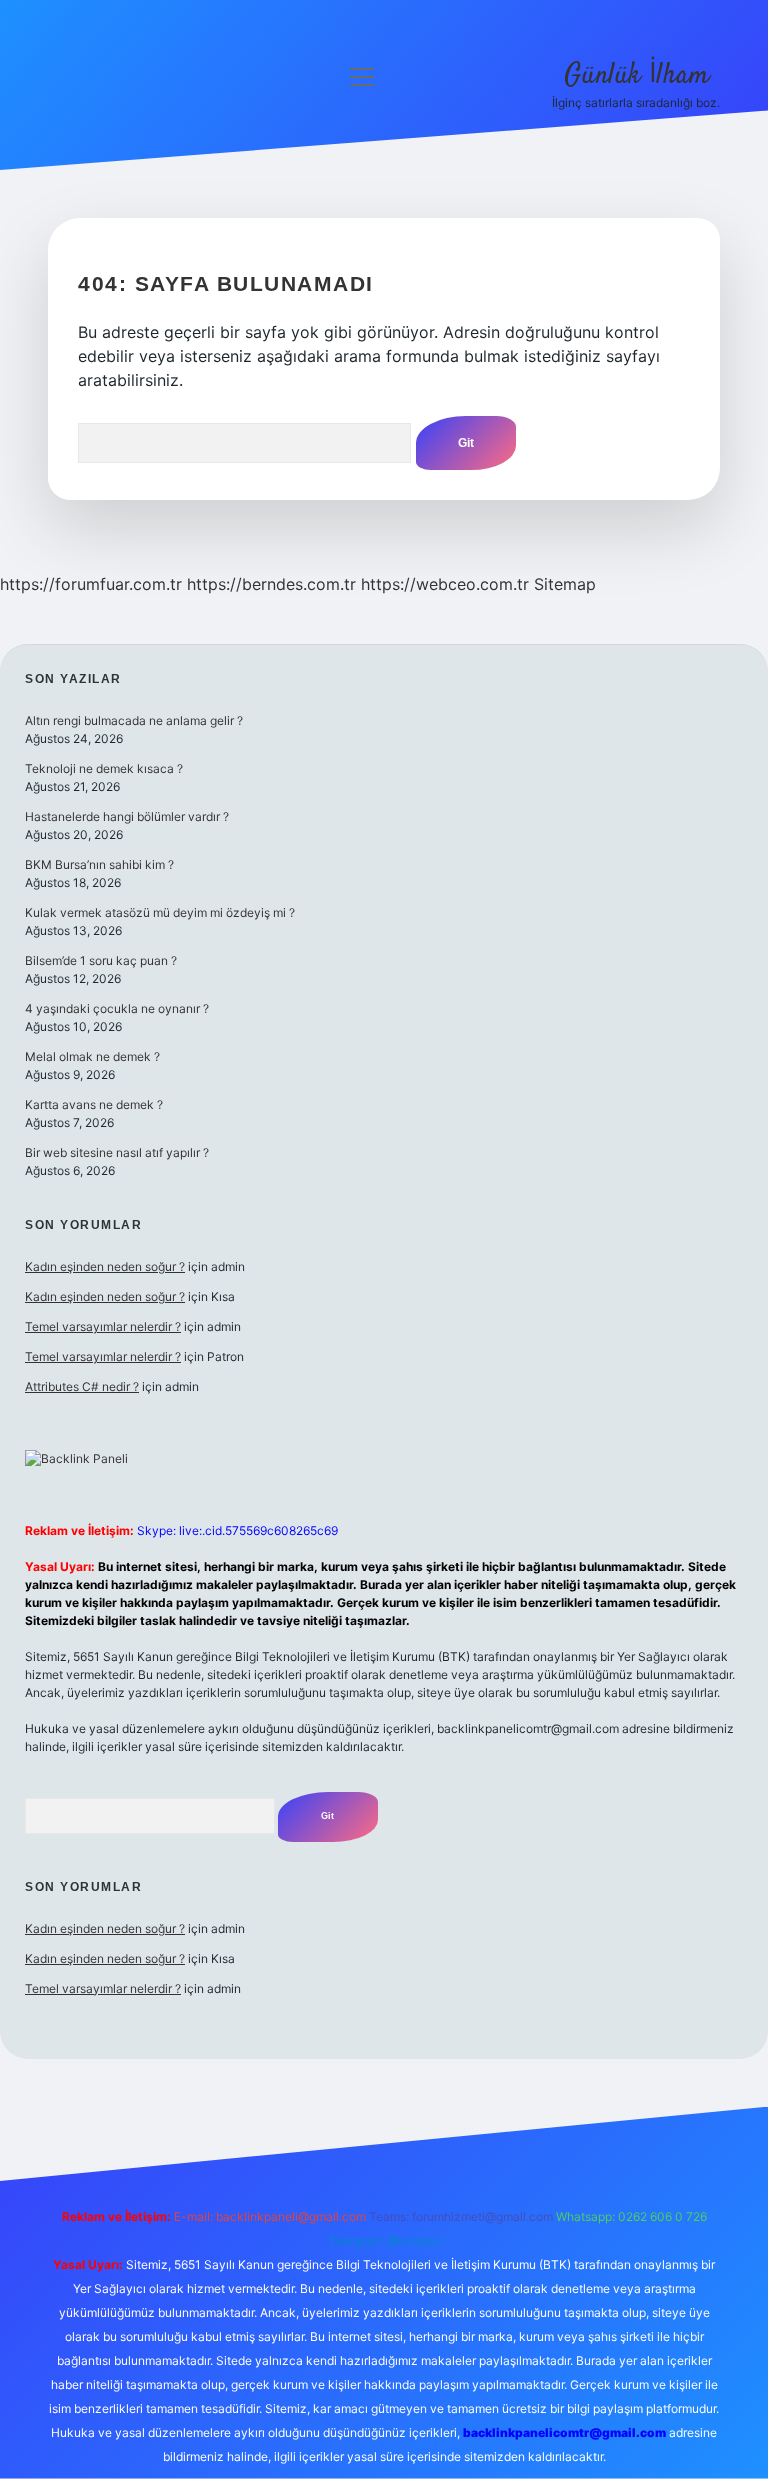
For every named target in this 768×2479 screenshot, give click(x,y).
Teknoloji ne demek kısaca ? (104, 768)
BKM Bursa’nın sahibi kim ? (99, 864)
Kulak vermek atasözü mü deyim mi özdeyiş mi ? (160, 912)
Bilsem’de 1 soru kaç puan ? (101, 960)
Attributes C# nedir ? (82, 1386)
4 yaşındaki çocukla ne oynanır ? (117, 1008)
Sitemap (565, 584)
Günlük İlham (636, 76)
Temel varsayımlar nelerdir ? (103, 1326)
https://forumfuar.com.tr (91, 584)
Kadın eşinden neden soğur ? (105, 1266)
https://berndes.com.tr (271, 584)
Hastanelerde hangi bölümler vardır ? (127, 816)
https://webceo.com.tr (445, 584)
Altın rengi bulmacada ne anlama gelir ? (134, 720)
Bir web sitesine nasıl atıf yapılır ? (117, 1152)
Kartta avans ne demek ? (94, 1104)
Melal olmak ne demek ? (92, 1056)
